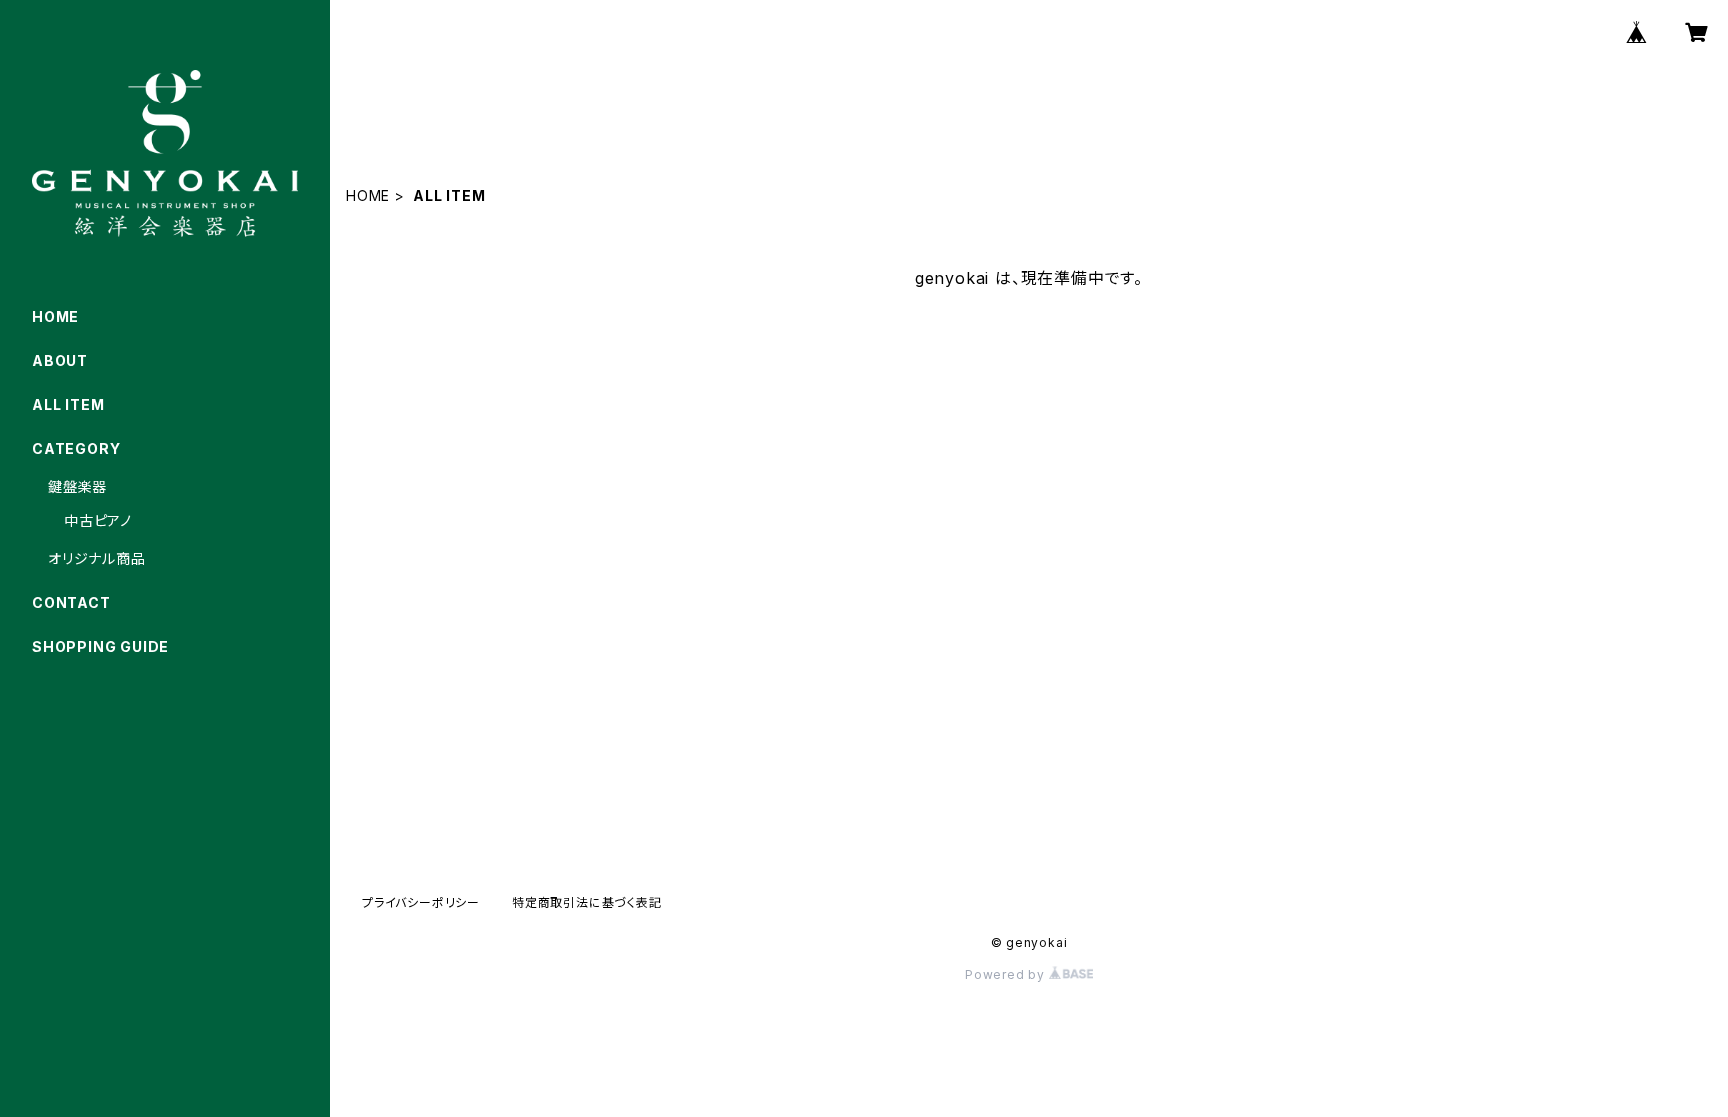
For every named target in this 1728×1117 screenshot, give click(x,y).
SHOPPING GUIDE (100, 646)
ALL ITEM (68, 404)
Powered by (1007, 974)
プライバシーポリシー (421, 902)
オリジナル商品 (97, 558)
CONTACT (71, 602)
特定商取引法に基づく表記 (587, 902)
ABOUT (60, 360)
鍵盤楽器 (77, 486)
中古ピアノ (98, 520)
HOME (368, 195)
